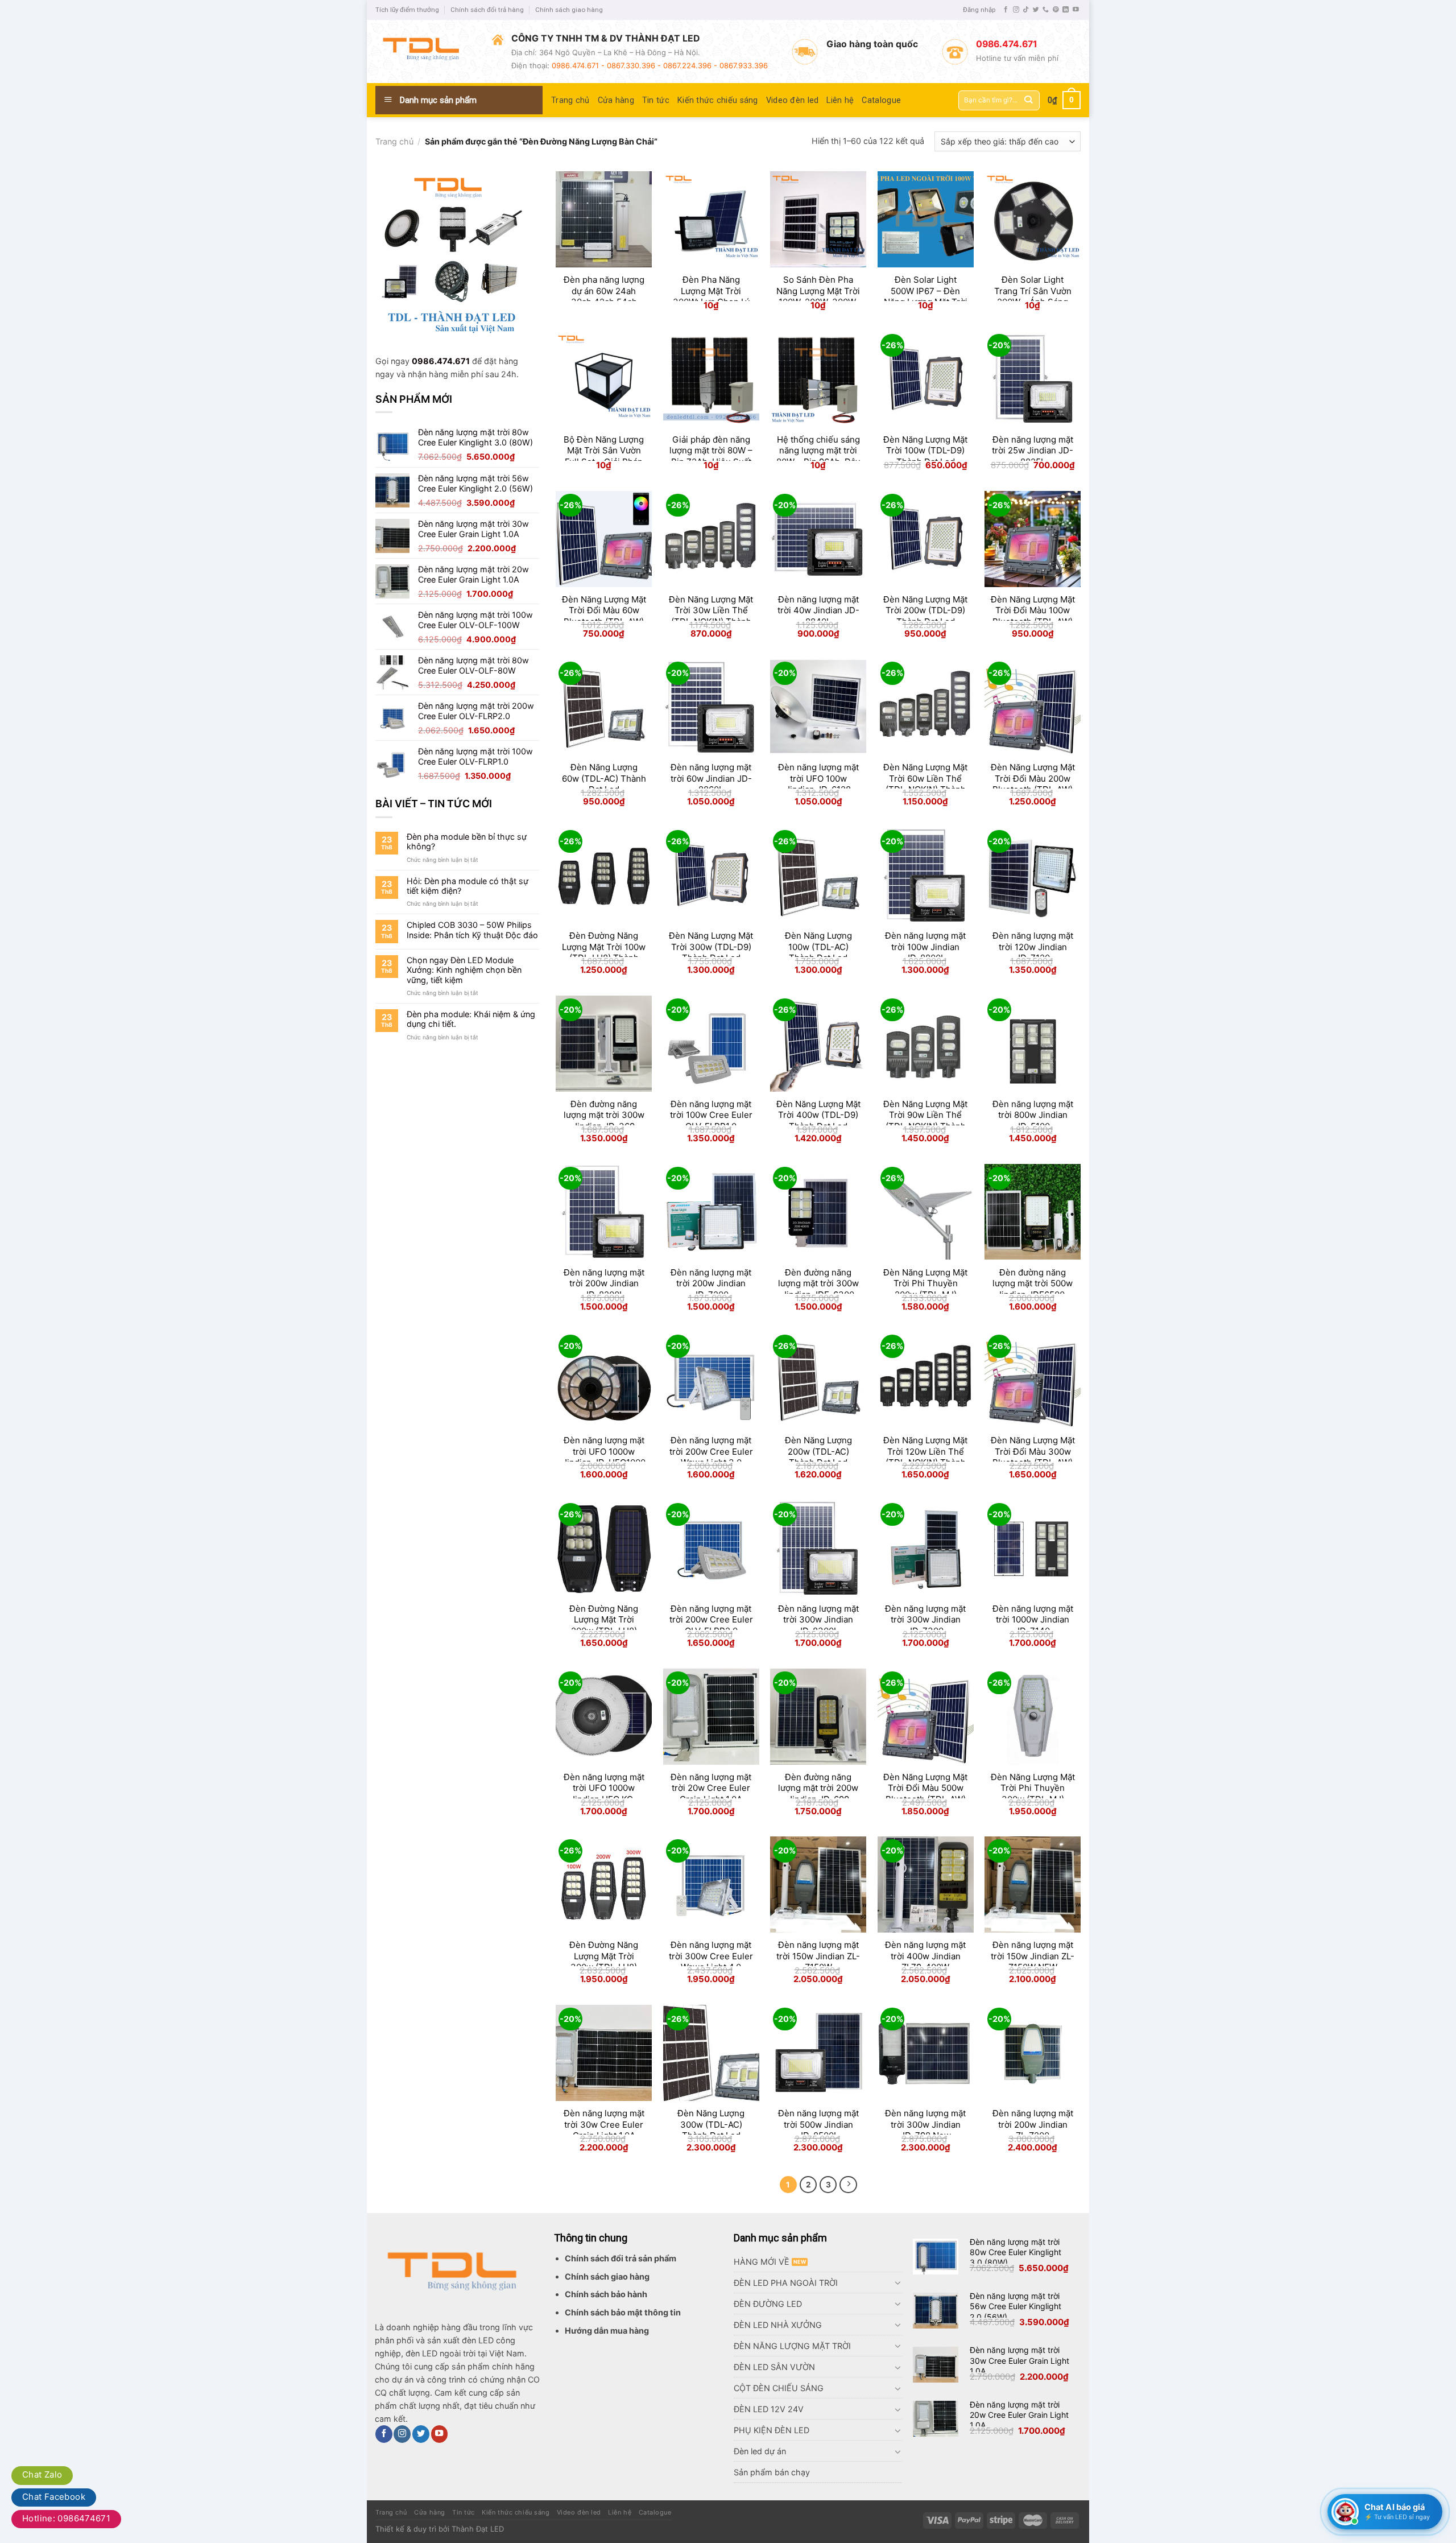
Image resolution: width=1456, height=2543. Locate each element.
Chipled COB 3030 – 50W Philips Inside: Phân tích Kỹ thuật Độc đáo (472, 930)
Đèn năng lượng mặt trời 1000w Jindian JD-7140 (1033, 1620)
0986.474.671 (441, 361)
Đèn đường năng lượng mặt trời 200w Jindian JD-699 (818, 1788)
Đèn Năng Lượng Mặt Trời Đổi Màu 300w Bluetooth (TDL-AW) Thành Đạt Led (1033, 1457)
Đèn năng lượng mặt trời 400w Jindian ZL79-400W (925, 1956)
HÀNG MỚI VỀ (762, 2262)
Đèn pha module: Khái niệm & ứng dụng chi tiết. (471, 1019)
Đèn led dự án (760, 2451)
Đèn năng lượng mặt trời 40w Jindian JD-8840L (818, 610)
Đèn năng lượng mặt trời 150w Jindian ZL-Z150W (818, 1956)
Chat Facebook (54, 2497)
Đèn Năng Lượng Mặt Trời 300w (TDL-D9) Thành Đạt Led (711, 947)
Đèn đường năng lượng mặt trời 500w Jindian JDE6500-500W (1033, 1289)
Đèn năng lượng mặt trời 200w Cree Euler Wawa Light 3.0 (711, 1451)
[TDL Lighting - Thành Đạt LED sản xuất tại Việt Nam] (425, 51)
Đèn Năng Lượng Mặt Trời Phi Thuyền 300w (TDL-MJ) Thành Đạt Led (1033, 1794)
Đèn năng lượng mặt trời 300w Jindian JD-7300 (925, 1620)
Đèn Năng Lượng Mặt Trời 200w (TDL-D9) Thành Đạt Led (925, 610)
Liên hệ (840, 100)
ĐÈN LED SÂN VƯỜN (774, 2367)
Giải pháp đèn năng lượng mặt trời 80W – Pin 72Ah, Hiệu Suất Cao (711, 456)
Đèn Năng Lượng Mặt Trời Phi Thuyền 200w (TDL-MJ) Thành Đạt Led (925, 1289)
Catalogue (881, 100)
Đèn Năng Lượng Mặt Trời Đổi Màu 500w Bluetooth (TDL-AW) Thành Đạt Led (925, 1794)
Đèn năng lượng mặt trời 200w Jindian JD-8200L (604, 1283)
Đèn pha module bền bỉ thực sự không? (467, 841)
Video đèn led (793, 100)
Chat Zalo (42, 2474)
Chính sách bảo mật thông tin (623, 2312)
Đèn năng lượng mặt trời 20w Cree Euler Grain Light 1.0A (711, 1788)
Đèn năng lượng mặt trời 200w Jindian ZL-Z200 (1033, 2124)
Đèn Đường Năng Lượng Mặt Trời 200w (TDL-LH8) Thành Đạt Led (604, 1625)
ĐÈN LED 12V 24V (769, 2409)
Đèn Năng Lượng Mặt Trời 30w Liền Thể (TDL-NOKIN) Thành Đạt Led (711, 616)
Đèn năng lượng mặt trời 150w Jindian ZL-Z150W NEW (1033, 1956)
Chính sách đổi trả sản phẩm (621, 2258)
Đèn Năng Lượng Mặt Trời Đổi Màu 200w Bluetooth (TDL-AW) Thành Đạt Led (1033, 784)
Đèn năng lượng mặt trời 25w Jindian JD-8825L (1033, 451)
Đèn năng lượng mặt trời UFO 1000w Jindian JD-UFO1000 (604, 1451)
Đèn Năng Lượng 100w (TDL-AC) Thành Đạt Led (818, 947)
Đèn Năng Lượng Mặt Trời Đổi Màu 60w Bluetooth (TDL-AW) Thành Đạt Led (604, 616)
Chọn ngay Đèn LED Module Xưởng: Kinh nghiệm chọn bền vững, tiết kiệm (464, 970)
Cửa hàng (616, 100)
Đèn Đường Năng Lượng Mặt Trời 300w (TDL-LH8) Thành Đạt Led (604, 1962)
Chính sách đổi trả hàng (487, 10)
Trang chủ (570, 100)
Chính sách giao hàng (569, 10)
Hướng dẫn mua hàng (607, 2331)
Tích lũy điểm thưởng (407, 10)
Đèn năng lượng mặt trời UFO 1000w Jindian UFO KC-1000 (604, 1794)
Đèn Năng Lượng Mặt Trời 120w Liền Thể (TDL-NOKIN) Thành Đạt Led (925, 1457)
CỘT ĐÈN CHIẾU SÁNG (779, 2388)
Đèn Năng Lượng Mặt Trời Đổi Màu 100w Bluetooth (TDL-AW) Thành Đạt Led (1033, 616)
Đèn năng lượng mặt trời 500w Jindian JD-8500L (818, 2124)
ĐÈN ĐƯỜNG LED (768, 2304)
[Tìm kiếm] (1029, 100)
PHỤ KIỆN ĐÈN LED (772, 2430)
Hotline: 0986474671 (66, 2518)
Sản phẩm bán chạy (772, 2472)
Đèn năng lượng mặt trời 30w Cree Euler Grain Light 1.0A (604, 2124)
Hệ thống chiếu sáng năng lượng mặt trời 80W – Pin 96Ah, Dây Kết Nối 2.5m (818, 456)
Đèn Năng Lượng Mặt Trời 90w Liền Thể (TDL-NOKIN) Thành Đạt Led (925, 1121)
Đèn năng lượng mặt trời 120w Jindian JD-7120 (1033, 947)
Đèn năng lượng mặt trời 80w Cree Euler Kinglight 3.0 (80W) (1016, 2252)
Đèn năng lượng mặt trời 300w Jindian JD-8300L (818, 1620)
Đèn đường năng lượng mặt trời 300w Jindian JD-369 (604, 1115)
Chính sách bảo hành (606, 2294)
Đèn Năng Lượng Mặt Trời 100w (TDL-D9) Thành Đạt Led (925, 451)
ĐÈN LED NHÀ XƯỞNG (778, 2325)
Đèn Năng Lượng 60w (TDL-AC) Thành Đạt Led (604, 778)
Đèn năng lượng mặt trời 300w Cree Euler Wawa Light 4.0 (711, 1956)
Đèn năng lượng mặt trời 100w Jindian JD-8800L (925, 947)
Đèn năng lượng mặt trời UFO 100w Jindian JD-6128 (818, 778)
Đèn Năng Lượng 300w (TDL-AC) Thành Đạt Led (711, 2124)
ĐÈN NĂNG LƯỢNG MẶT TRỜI (792, 2346)
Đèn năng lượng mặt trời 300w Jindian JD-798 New (925, 2124)
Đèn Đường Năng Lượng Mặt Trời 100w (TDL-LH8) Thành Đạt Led (604, 952)
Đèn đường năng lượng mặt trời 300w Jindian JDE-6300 (818, 1283)
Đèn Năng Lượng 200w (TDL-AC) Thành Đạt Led (818, 1451)
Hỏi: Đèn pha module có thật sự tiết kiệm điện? (468, 886)
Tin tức (656, 100)
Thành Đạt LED (478, 2529)
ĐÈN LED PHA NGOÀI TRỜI (786, 2283)
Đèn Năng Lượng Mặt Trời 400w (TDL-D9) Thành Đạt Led (818, 1115)
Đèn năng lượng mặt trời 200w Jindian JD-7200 (711, 1283)
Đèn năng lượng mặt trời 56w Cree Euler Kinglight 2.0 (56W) (1016, 2306)
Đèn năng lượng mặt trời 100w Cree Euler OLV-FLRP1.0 (711, 1115)
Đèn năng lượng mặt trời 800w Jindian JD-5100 (1033, 1115)
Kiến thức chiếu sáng (718, 100)
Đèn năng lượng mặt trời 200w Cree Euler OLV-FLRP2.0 (711, 1620)
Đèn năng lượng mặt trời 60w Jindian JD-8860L (711, 778)
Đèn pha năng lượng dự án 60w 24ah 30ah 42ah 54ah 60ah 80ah (604, 296)
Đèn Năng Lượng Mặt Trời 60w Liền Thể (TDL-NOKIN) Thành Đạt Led (925, 784)
